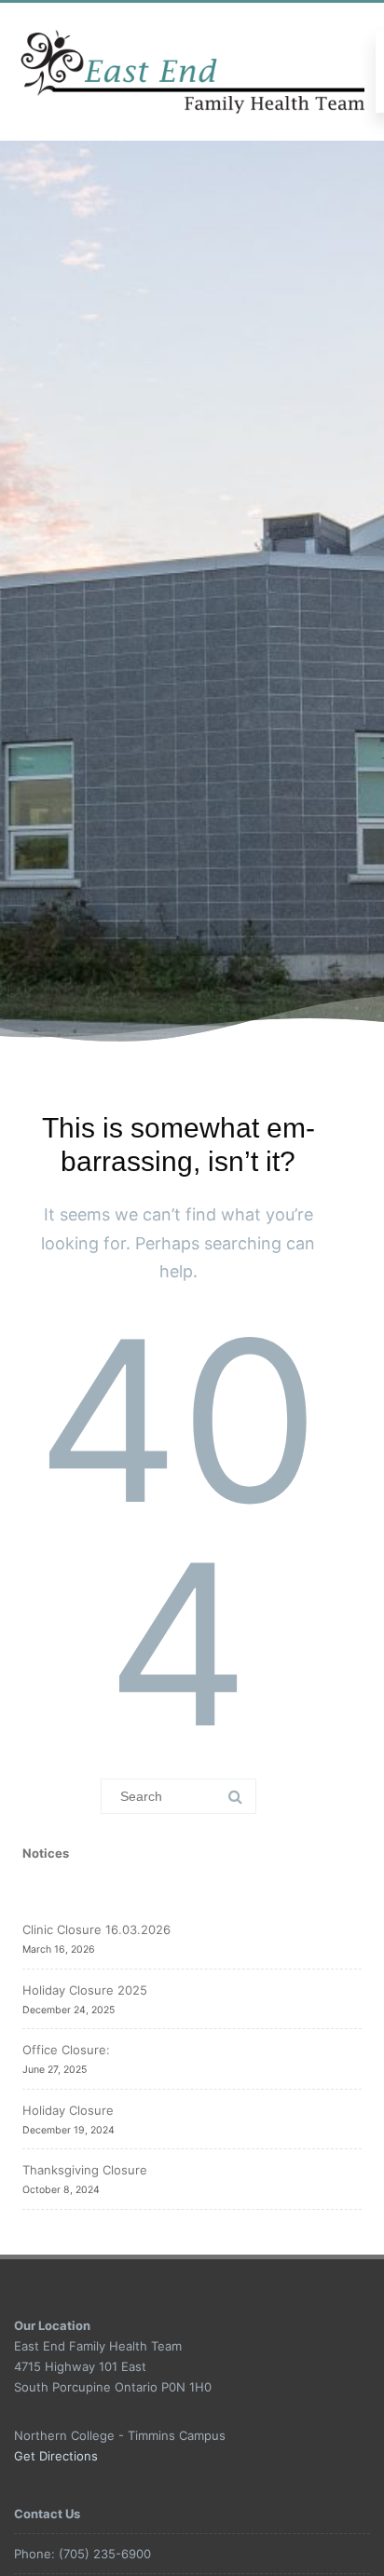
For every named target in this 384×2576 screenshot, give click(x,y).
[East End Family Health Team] (195, 72)
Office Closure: (66, 2050)
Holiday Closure (68, 2110)
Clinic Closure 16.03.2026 (96, 1929)
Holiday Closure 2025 (85, 1990)
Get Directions (56, 2456)
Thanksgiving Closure (85, 2170)
